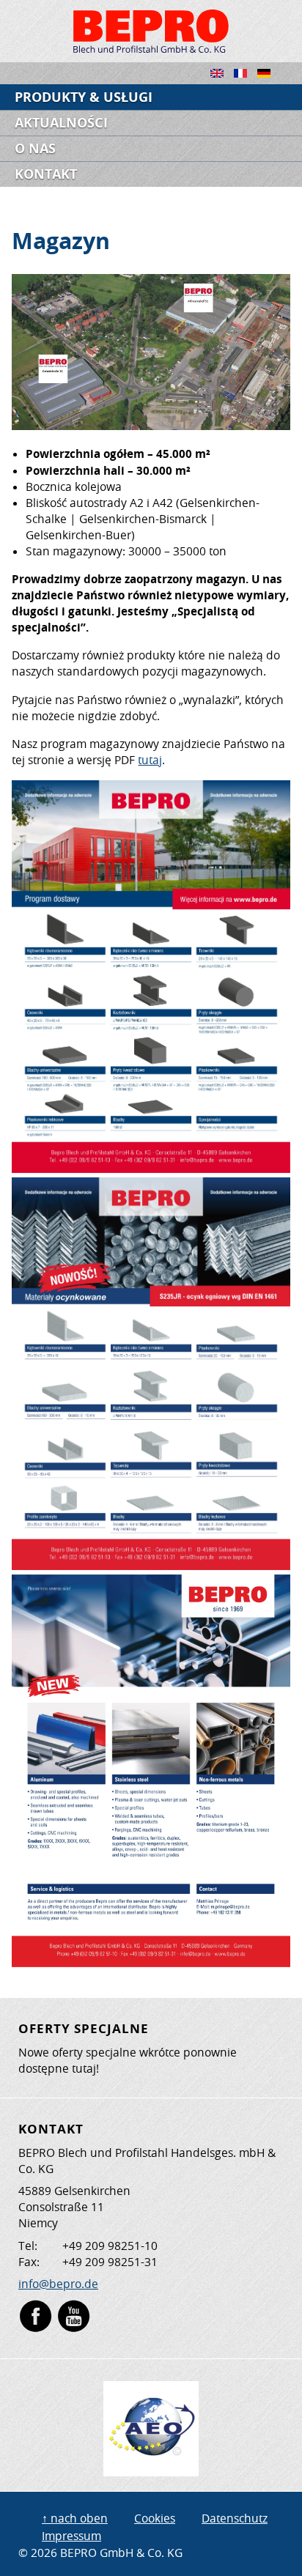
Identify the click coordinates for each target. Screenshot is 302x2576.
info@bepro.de (58, 2284)
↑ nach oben (75, 2518)
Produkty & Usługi (84, 97)
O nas (35, 148)
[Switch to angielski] (222, 82)
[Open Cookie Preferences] (26, 2557)
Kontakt (46, 174)
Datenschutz (235, 2518)
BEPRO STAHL (151, 31)
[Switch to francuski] (246, 82)
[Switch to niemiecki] (269, 82)
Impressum (71, 2536)
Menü (277, 97)
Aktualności (61, 123)
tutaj (150, 760)
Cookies (155, 2518)
